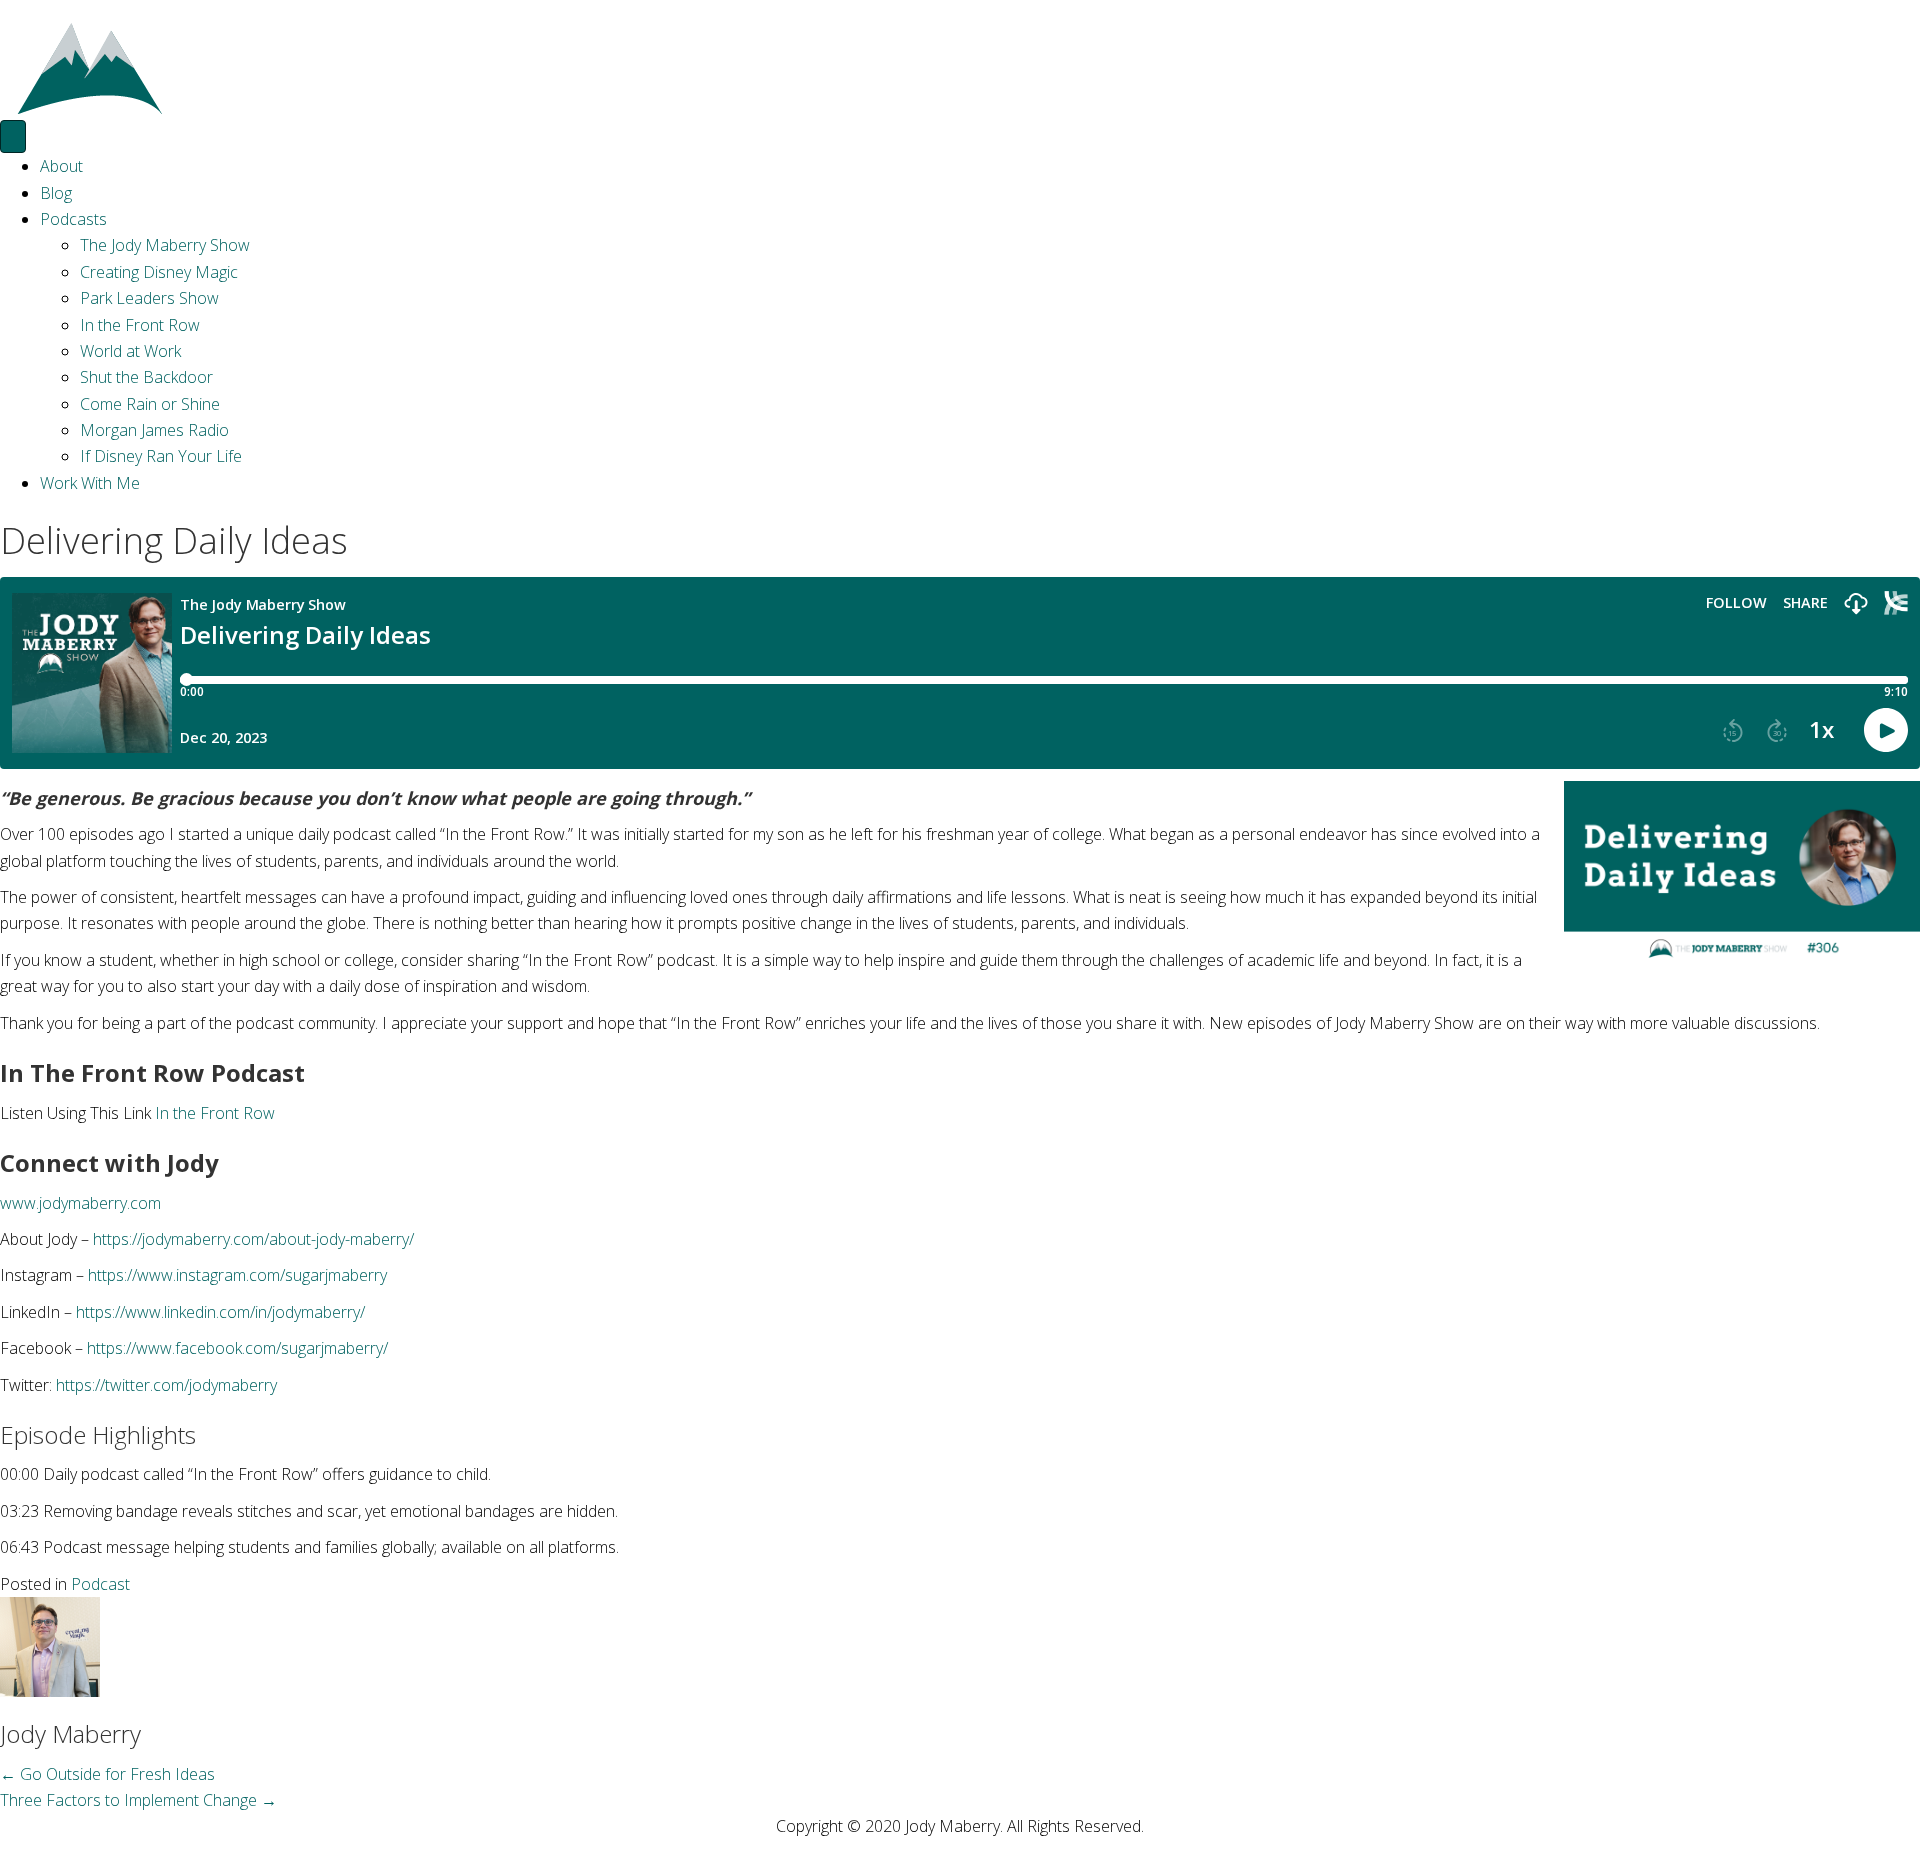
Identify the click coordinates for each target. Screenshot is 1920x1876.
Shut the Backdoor (146, 377)
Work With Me (90, 483)
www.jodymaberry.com (80, 1203)
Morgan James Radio (154, 430)
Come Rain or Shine (150, 404)
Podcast (100, 1584)
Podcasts (73, 219)
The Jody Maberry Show (165, 245)
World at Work (130, 351)
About (61, 166)
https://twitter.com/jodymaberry (166, 1385)
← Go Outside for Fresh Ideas (107, 1774)
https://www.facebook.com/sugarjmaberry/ (237, 1348)
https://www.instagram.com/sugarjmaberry (237, 1275)
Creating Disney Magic (159, 272)
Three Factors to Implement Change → (138, 1800)
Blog (56, 193)
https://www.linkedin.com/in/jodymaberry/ (220, 1312)
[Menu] (13, 136)
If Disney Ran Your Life (161, 456)
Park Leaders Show (149, 298)
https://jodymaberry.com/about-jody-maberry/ (253, 1239)
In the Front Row (140, 325)
